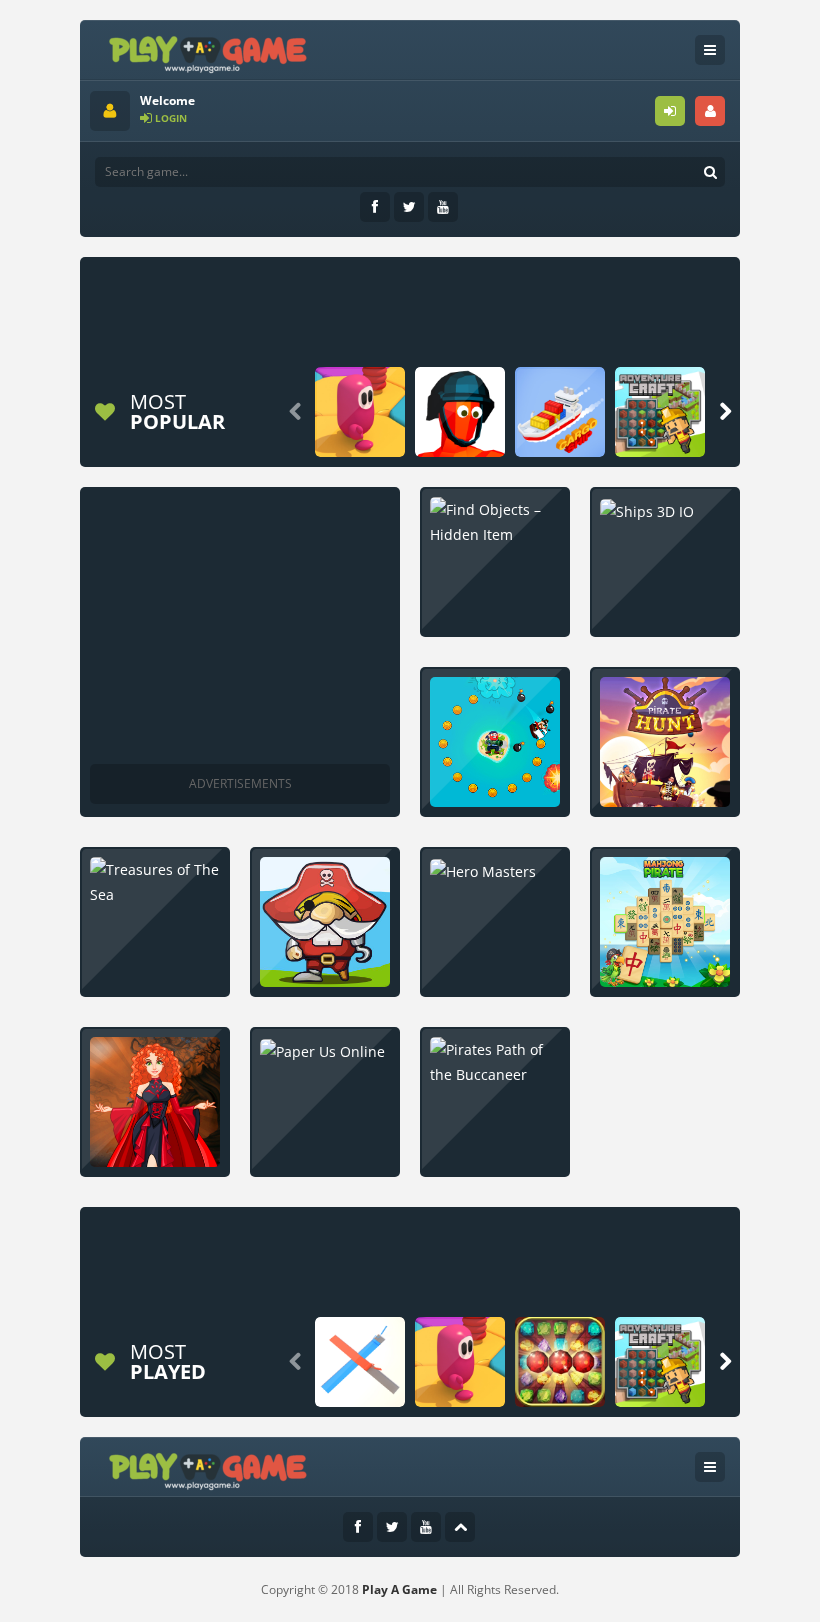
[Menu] (710, 50)
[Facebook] (375, 207)
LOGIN (670, 111)
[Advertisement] (454, 312)
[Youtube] (443, 207)
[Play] (360, 412)
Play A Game (399, 1589)
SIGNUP (710, 111)
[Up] (460, 1527)
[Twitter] (409, 207)
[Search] (710, 172)
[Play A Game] (208, 51)
